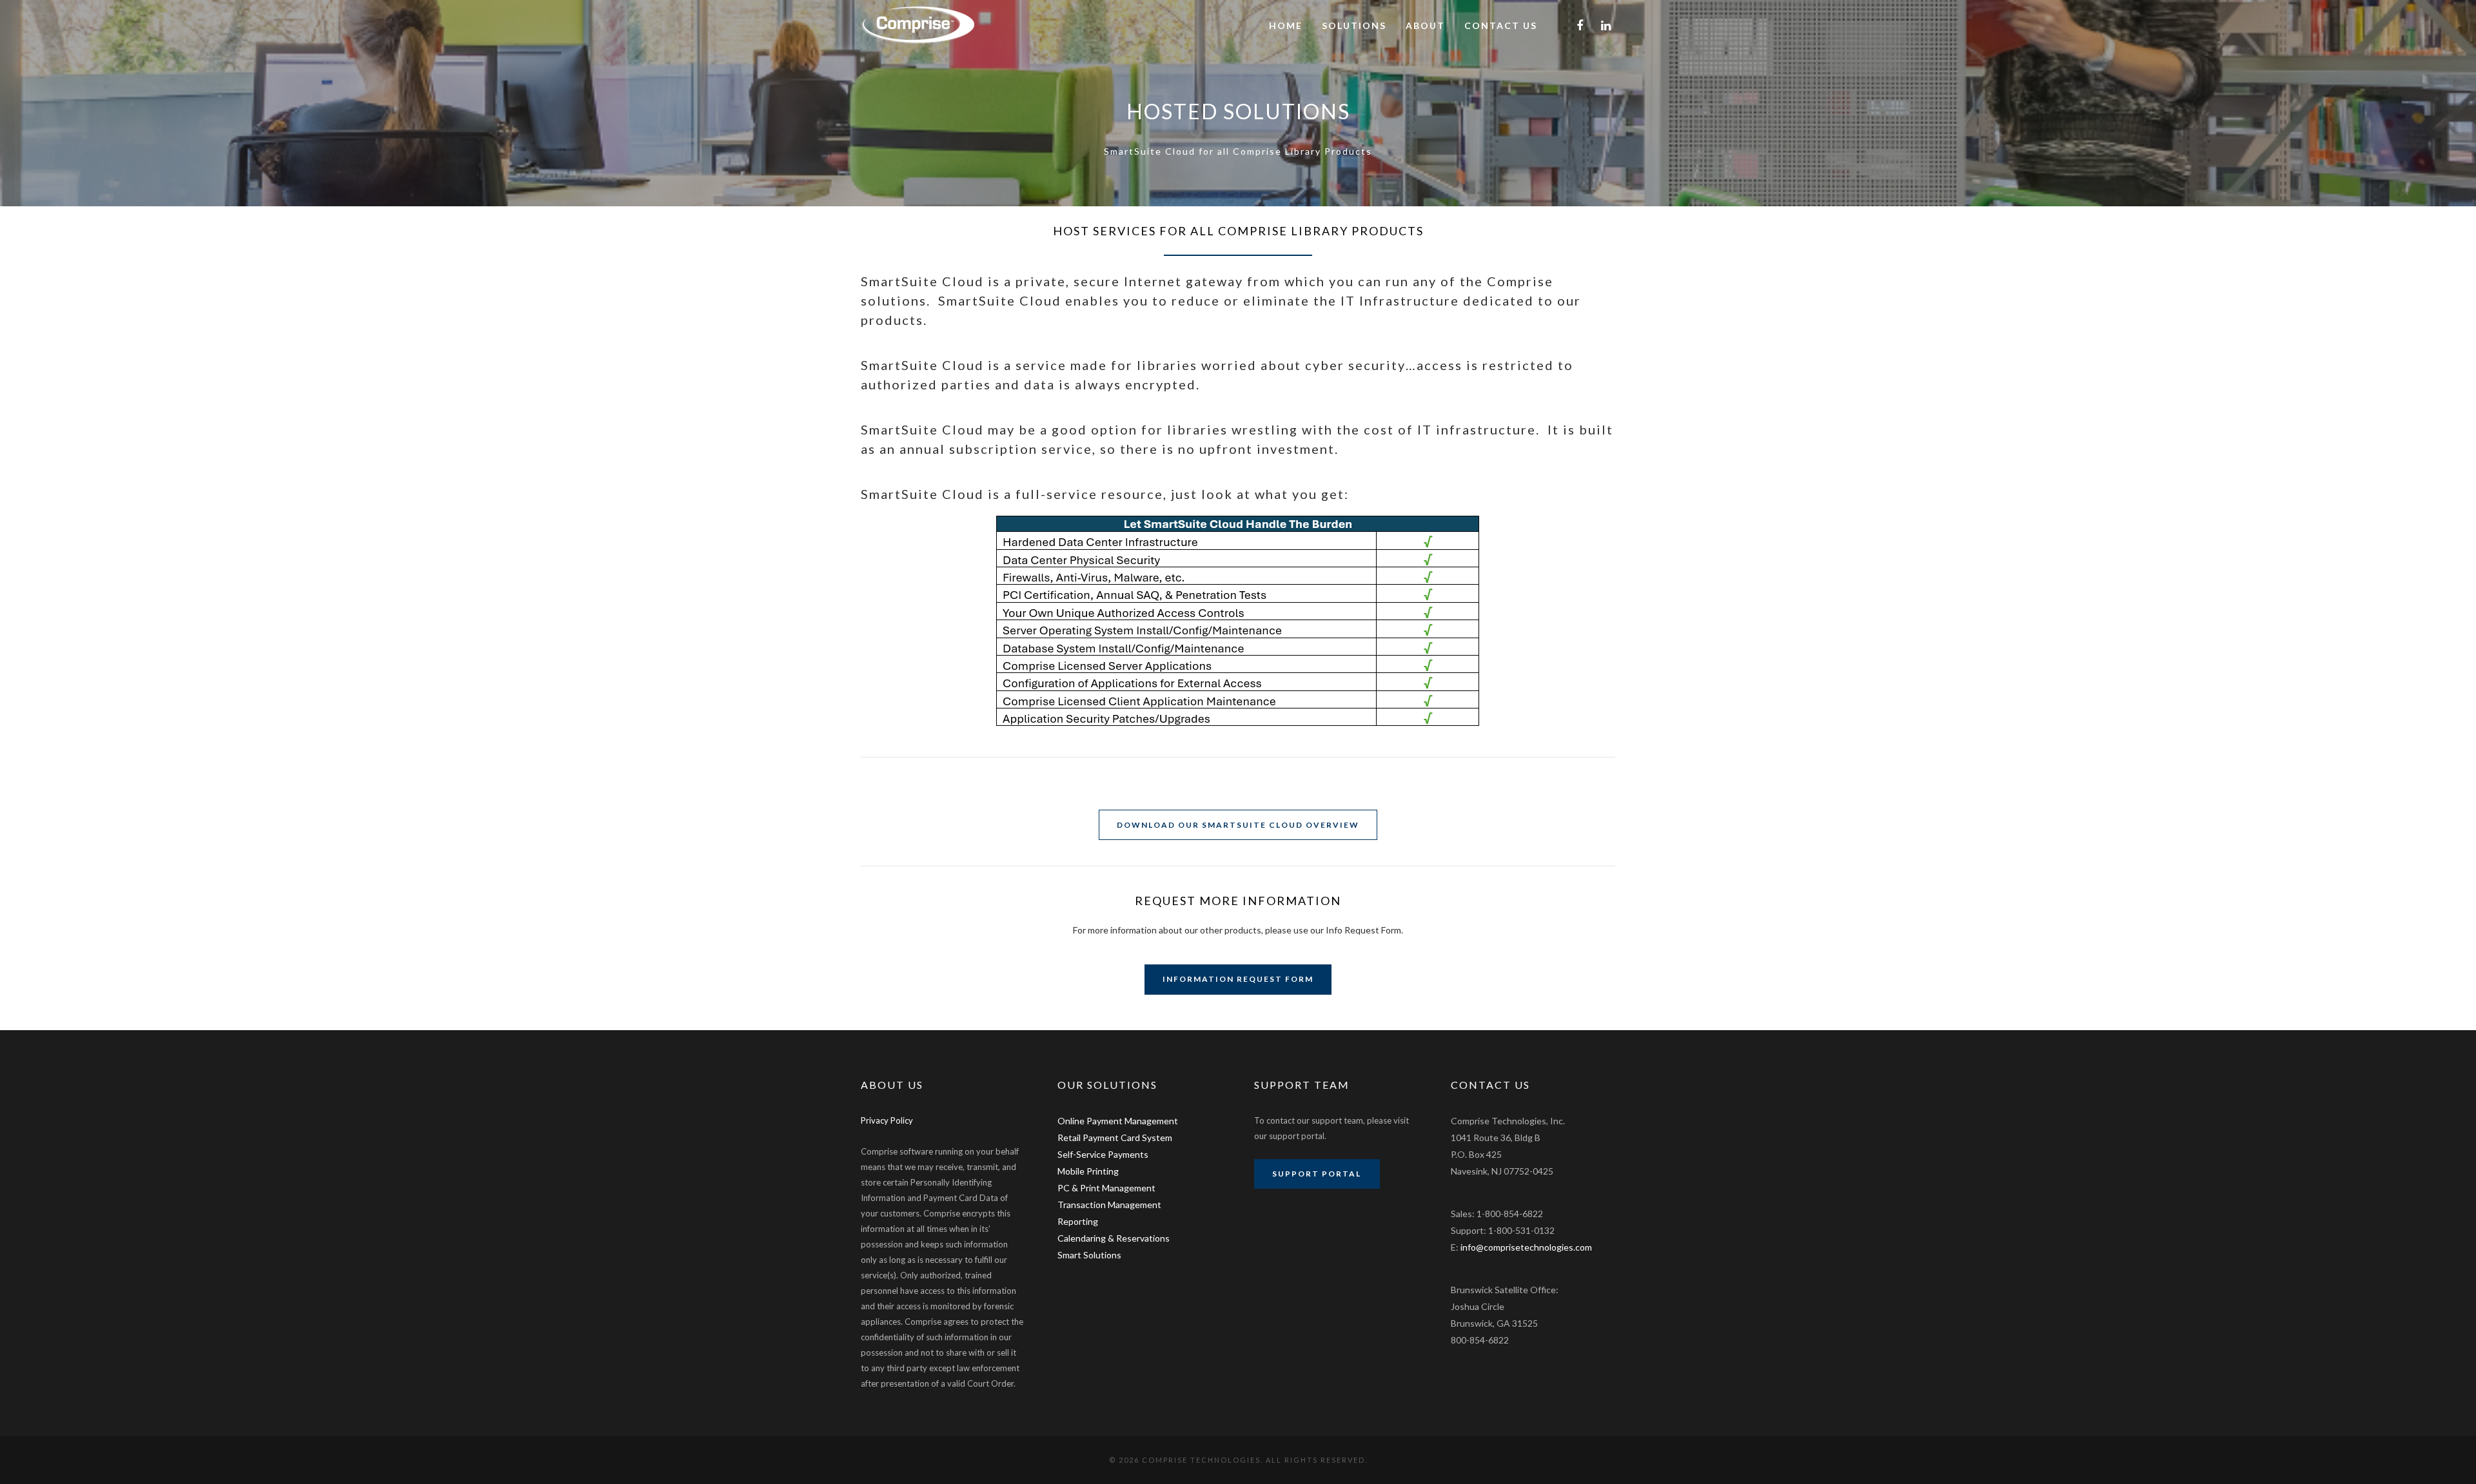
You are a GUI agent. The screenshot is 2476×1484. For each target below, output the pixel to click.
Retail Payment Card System (1115, 1137)
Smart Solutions (1089, 1255)
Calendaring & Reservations (1114, 1238)
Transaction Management (1109, 1205)
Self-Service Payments (1103, 1154)
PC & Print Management (1106, 1188)
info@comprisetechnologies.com (1526, 1247)
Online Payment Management (1118, 1121)
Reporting (1078, 1221)
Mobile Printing (1088, 1171)
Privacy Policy (887, 1120)
